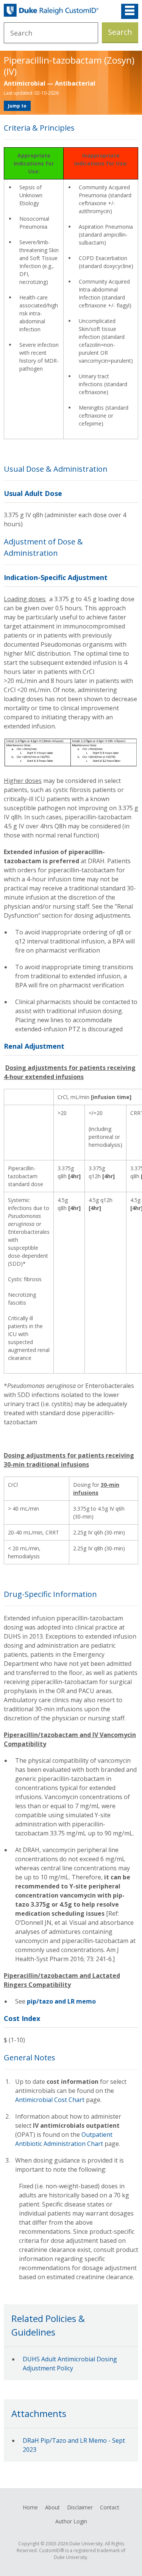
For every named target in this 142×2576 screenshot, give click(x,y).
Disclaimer (80, 2507)
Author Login (71, 2521)
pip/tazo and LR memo (61, 2001)
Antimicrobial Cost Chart (50, 2100)
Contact (110, 2507)
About (52, 2507)
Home (30, 2507)
